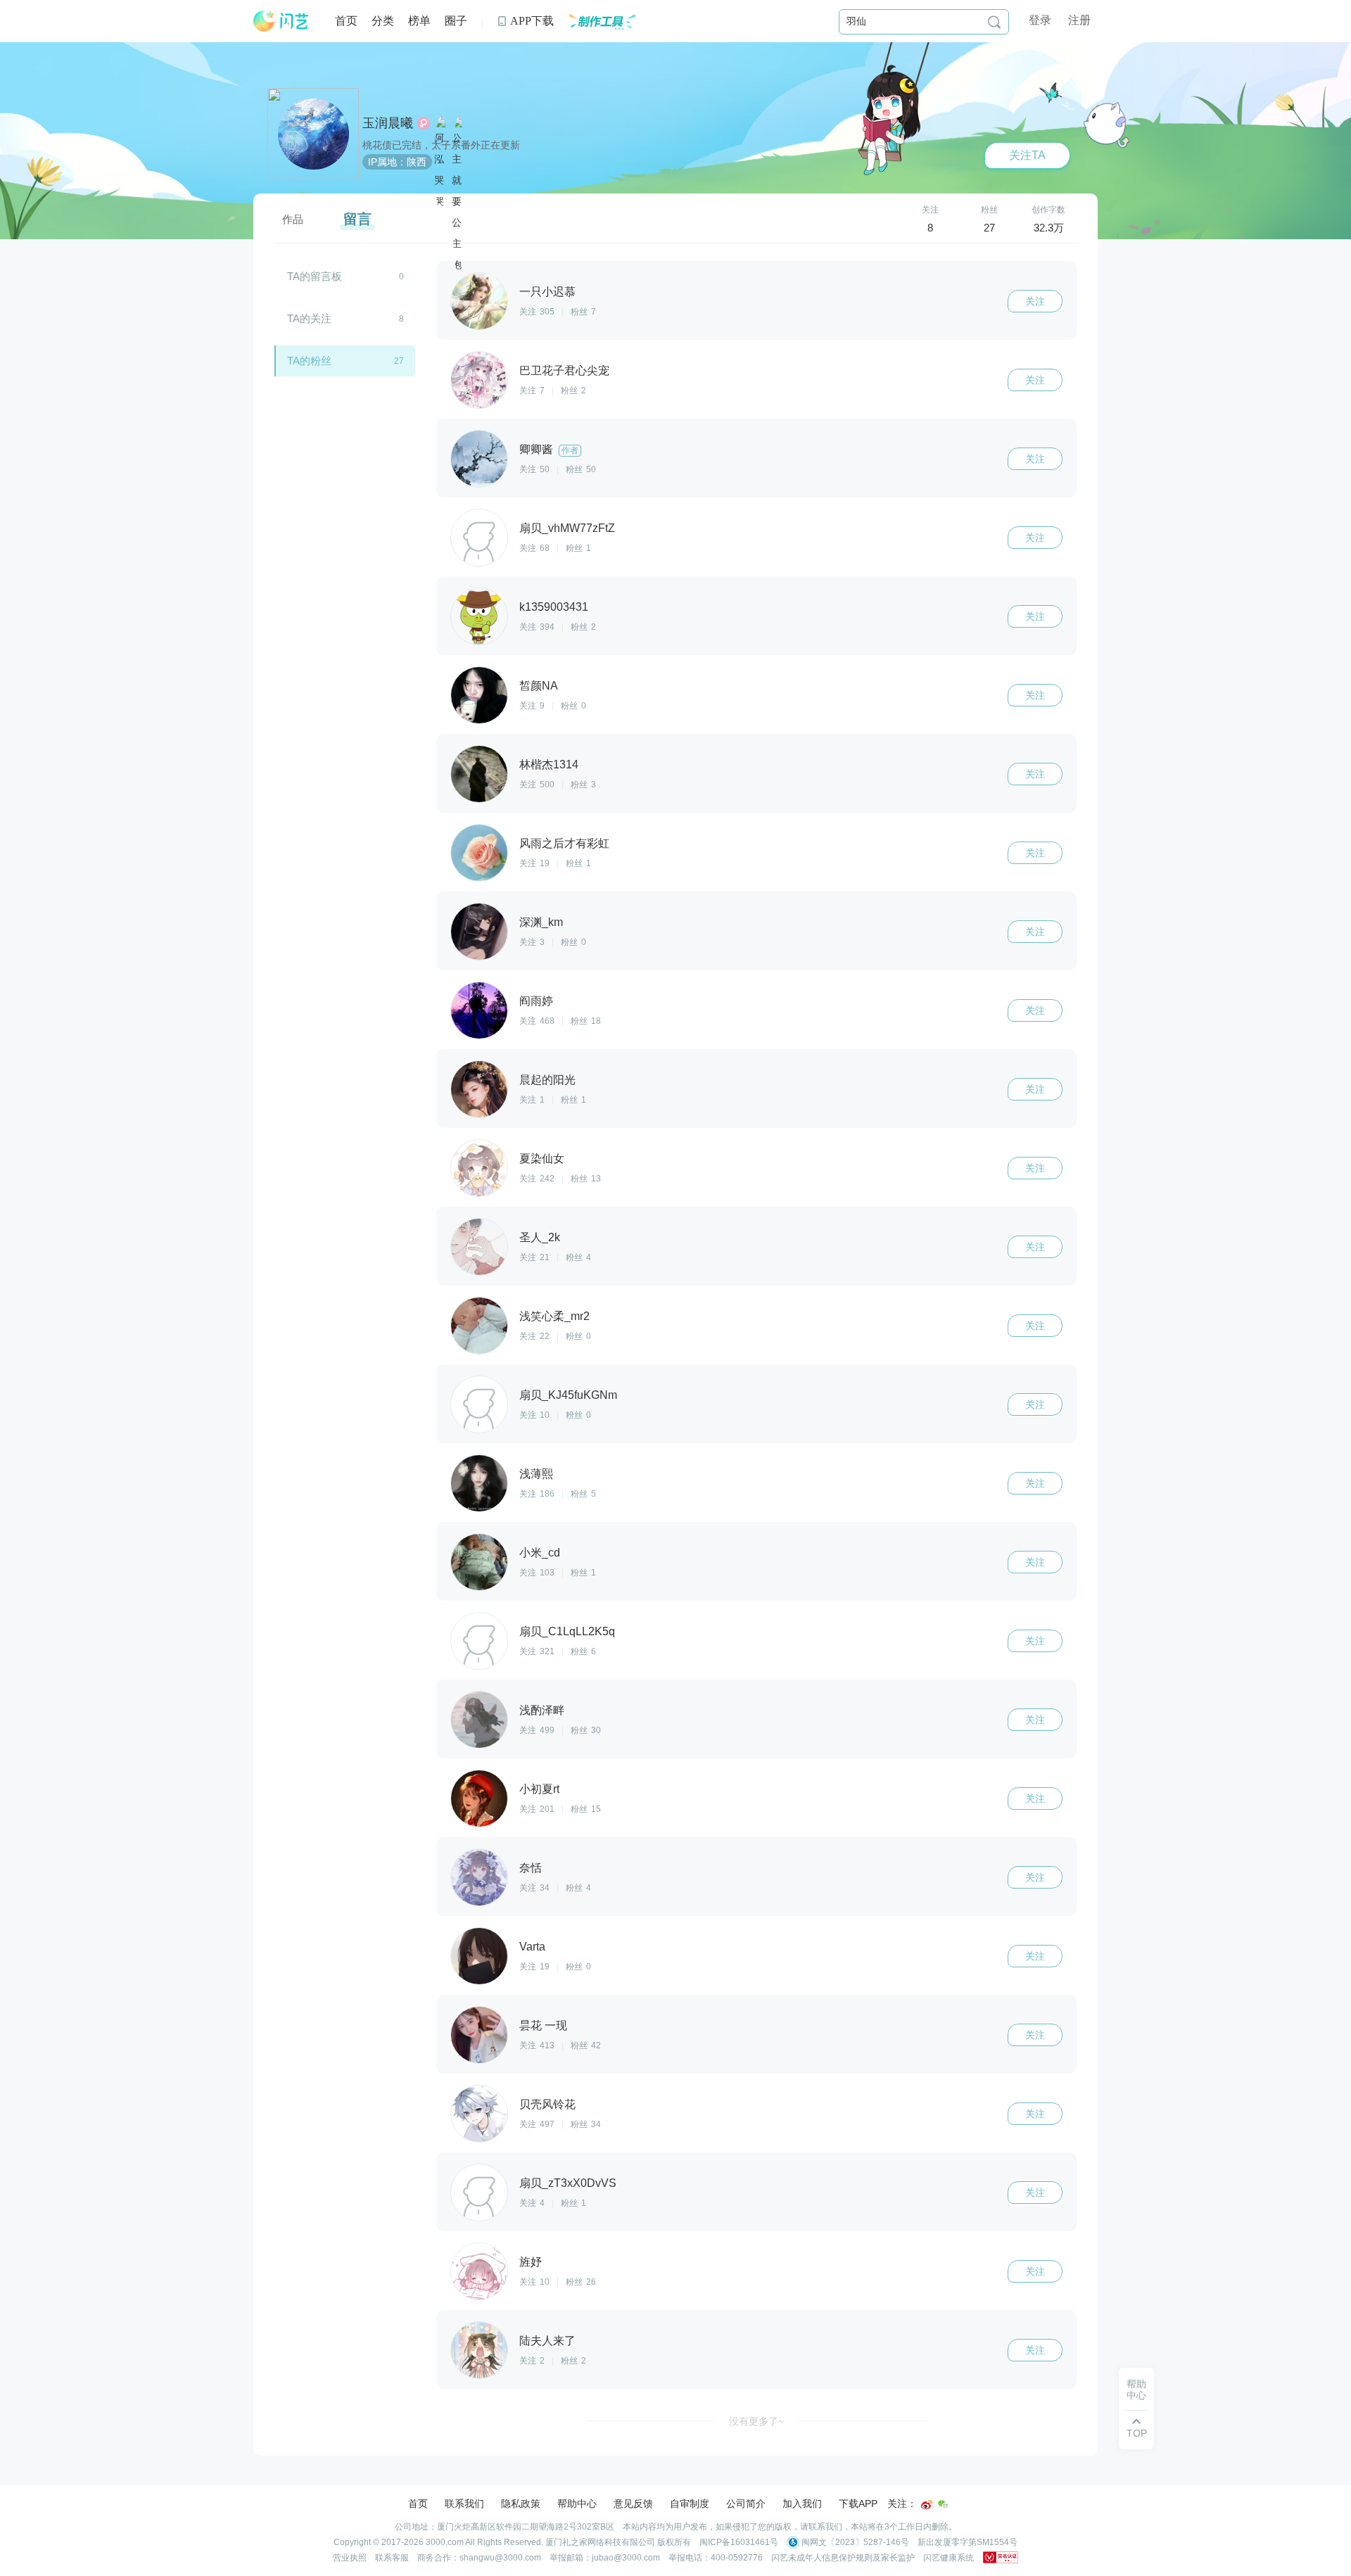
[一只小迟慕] (479, 301)
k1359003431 (554, 607)
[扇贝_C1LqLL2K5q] (479, 1641)
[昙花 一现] (479, 2035)
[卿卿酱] (479, 459)
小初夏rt (539, 1789)
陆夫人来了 (547, 2341)
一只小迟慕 (547, 292)
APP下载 (525, 21)
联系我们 (464, 2504)
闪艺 (281, 21)
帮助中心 (1136, 2390)
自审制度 (690, 2504)
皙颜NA (539, 686)
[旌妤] (479, 2271)
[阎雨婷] (479, 1010)
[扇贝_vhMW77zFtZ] (479, 538)
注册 (1079, 20)
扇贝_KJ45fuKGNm (568, 1395)
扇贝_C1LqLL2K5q (567, 1631)
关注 (930, 219)
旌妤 (531, 2262)
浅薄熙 (536, 1474)
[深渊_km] (479, 932)
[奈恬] (479, 1877)
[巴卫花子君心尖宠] (479, 380)
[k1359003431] (479, 616)
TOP (1137, 2428)
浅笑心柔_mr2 (554, 1316)
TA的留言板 (345, 276)
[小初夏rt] (479, 1798)
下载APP (858, 2504)
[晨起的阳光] (479, 1089)
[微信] (944, 2505)
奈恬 (531, 1868)
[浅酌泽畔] (479, 1720)
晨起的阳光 (547, 1080)
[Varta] (479, 1956)
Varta (532, 1947)
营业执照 (350, 2558)
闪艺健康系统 (949, 2558)
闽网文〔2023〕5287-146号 (854, 2542)
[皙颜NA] (479, 695)
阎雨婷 (536, 1001)
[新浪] (927, 2505)
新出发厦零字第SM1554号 (968, 2542)
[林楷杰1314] (479, 774)
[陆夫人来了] (479, 2350)
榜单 (419, 21)
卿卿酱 (536, 449)
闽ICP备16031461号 (739, 2542)
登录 (1040, 20)
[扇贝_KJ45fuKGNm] (479, 1404)
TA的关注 (345, 318)
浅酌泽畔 (542, 1710)
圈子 (456, 21)
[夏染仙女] (479, 1168)
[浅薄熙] (479, 1483)
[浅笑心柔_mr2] (479, 1326)
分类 (383, 21)
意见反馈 (633, 2504)
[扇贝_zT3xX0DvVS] (479, 2193)
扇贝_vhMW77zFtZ (567, 528)
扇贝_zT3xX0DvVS (568, 2183)
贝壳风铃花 (547, 2104)
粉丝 (989, 219)
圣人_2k (540, 1237)
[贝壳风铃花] (479, 2114)
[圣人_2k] (479, 1247)
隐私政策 (521, 2504)
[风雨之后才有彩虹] (479, 853)
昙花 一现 (543, 2025)
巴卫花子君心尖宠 (564, 370)
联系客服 (392, 2558)
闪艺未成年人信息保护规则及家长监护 (843, 2558)
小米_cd (540, 1553)
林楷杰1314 (549, 764)
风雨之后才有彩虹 (564, 843)
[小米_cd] (479, 1562)
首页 (346, 21)
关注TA (1027, 155)
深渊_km (541, 922)
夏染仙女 (542, 1159)
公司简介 (746, 2504)
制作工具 (602, 21)
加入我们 (802, 2504)
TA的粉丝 (345, 361)
